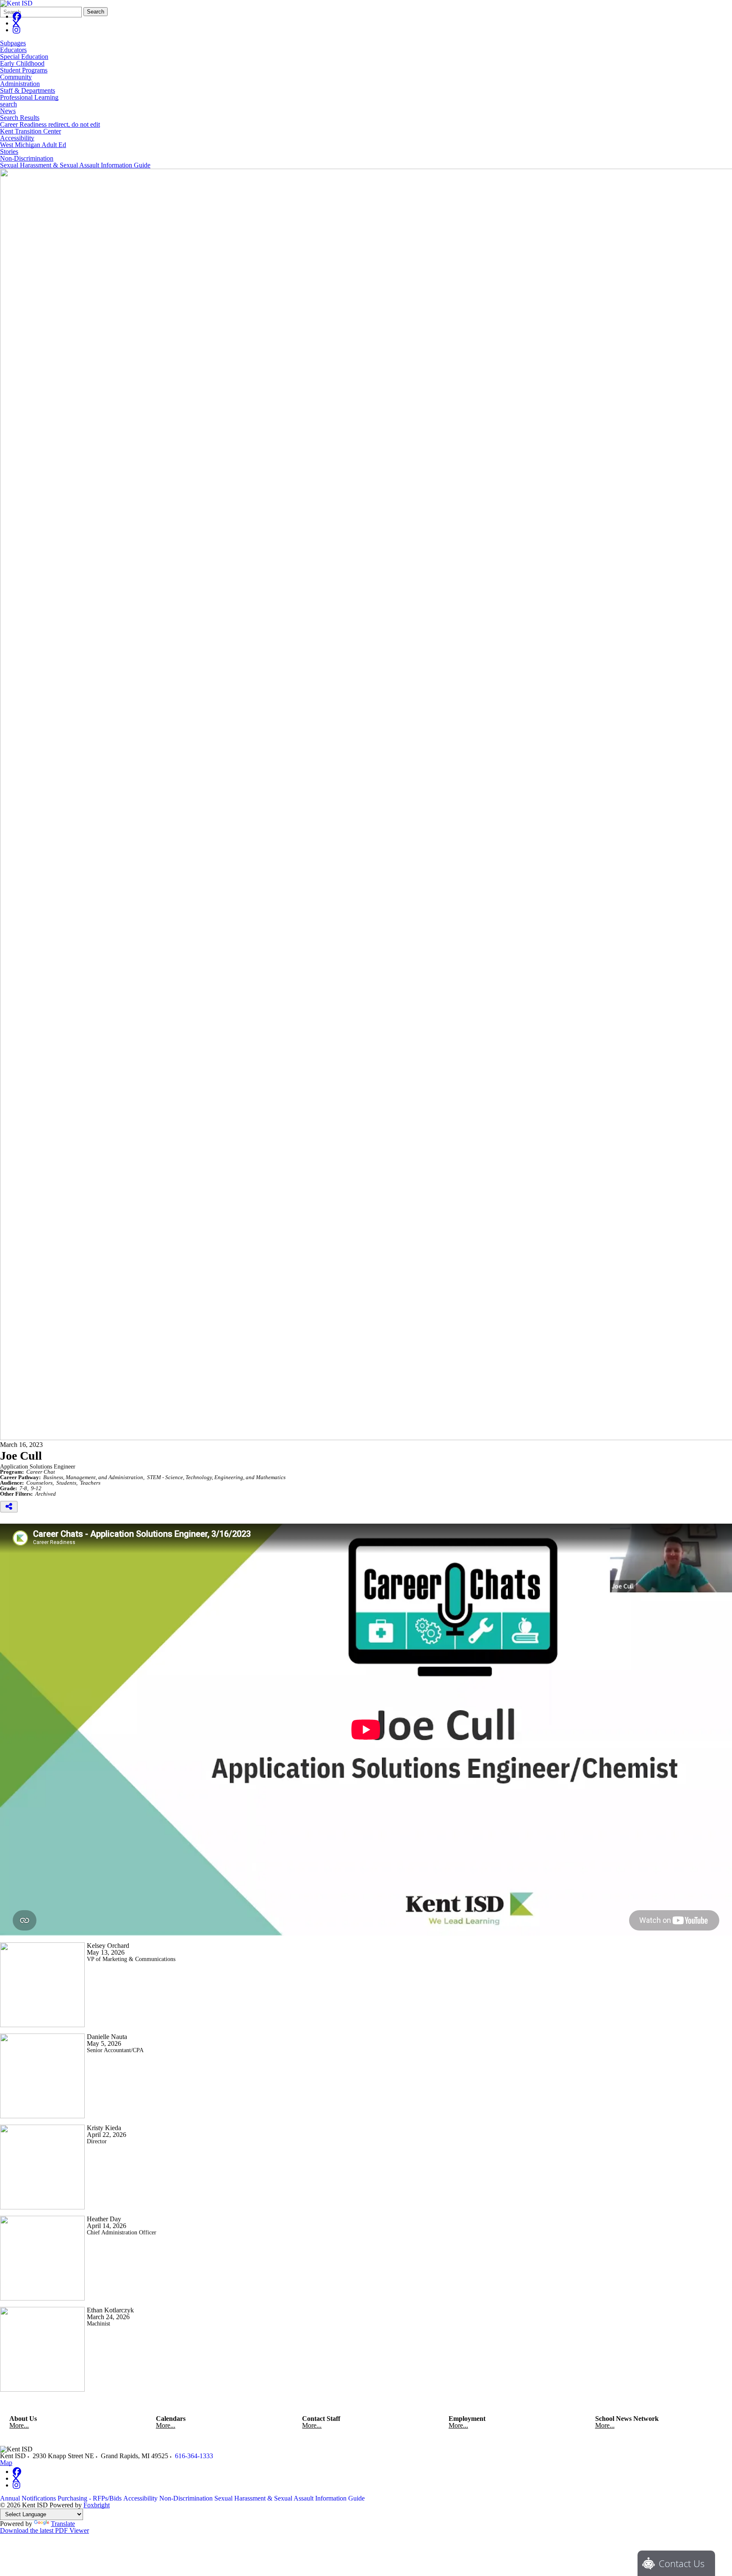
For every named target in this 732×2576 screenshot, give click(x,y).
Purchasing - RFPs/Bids (90, 2498)
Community (16, 77)
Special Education (24, 57)
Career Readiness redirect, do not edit (50, 125)
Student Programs (24, 70)
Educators (13, 50)
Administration (20, 84)
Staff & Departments (28, 91)
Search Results (20, 118)
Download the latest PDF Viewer (44, 2530)
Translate (63, 2524)
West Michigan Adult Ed (33, 145)
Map (6, 2463)
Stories (9, 152)
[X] (16, 23)
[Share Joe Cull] (9, 1507)
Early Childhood (22, 64)
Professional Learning (29, 97)
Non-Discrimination (27, 159)
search (8, 104)
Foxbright (97, 2505)
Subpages (13, 43)
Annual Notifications (28, 2498)
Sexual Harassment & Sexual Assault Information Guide (75, 165)
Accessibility (17, 138)
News (8, 111)
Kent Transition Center (30, 131)
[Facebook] (17, 16)
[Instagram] (17, 30)
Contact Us (682, 2563)
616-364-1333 (194, 2456)
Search (96, 12)
